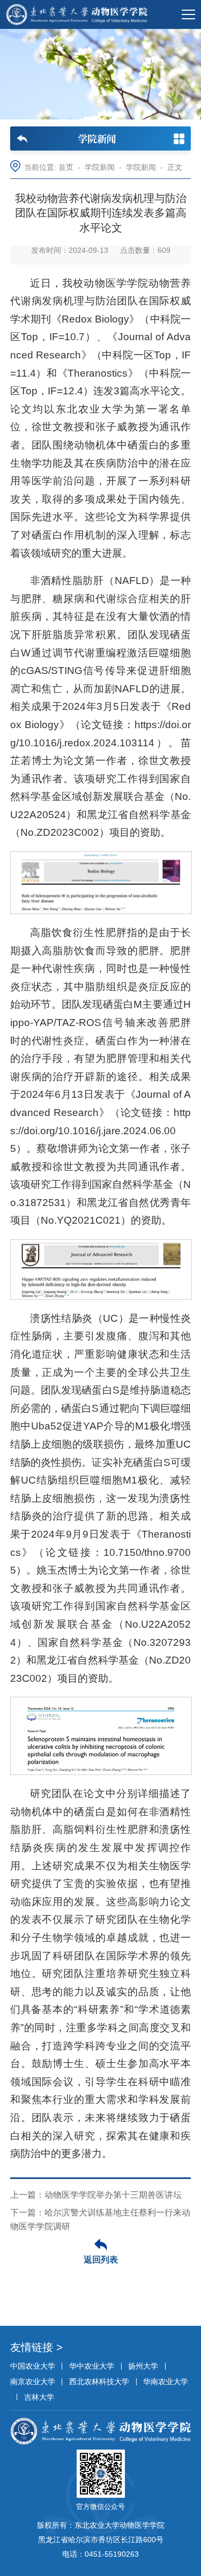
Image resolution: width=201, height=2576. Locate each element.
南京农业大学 (33, 2382)
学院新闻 (100, 167)
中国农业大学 (33, 2366)
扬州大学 (143, 2366)
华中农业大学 (92, 2366)
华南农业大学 (166, 2382)
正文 (175, 167)
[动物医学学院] (77, 14)
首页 (66, 167)
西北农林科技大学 (99, 2382)
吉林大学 (39, 2397)
